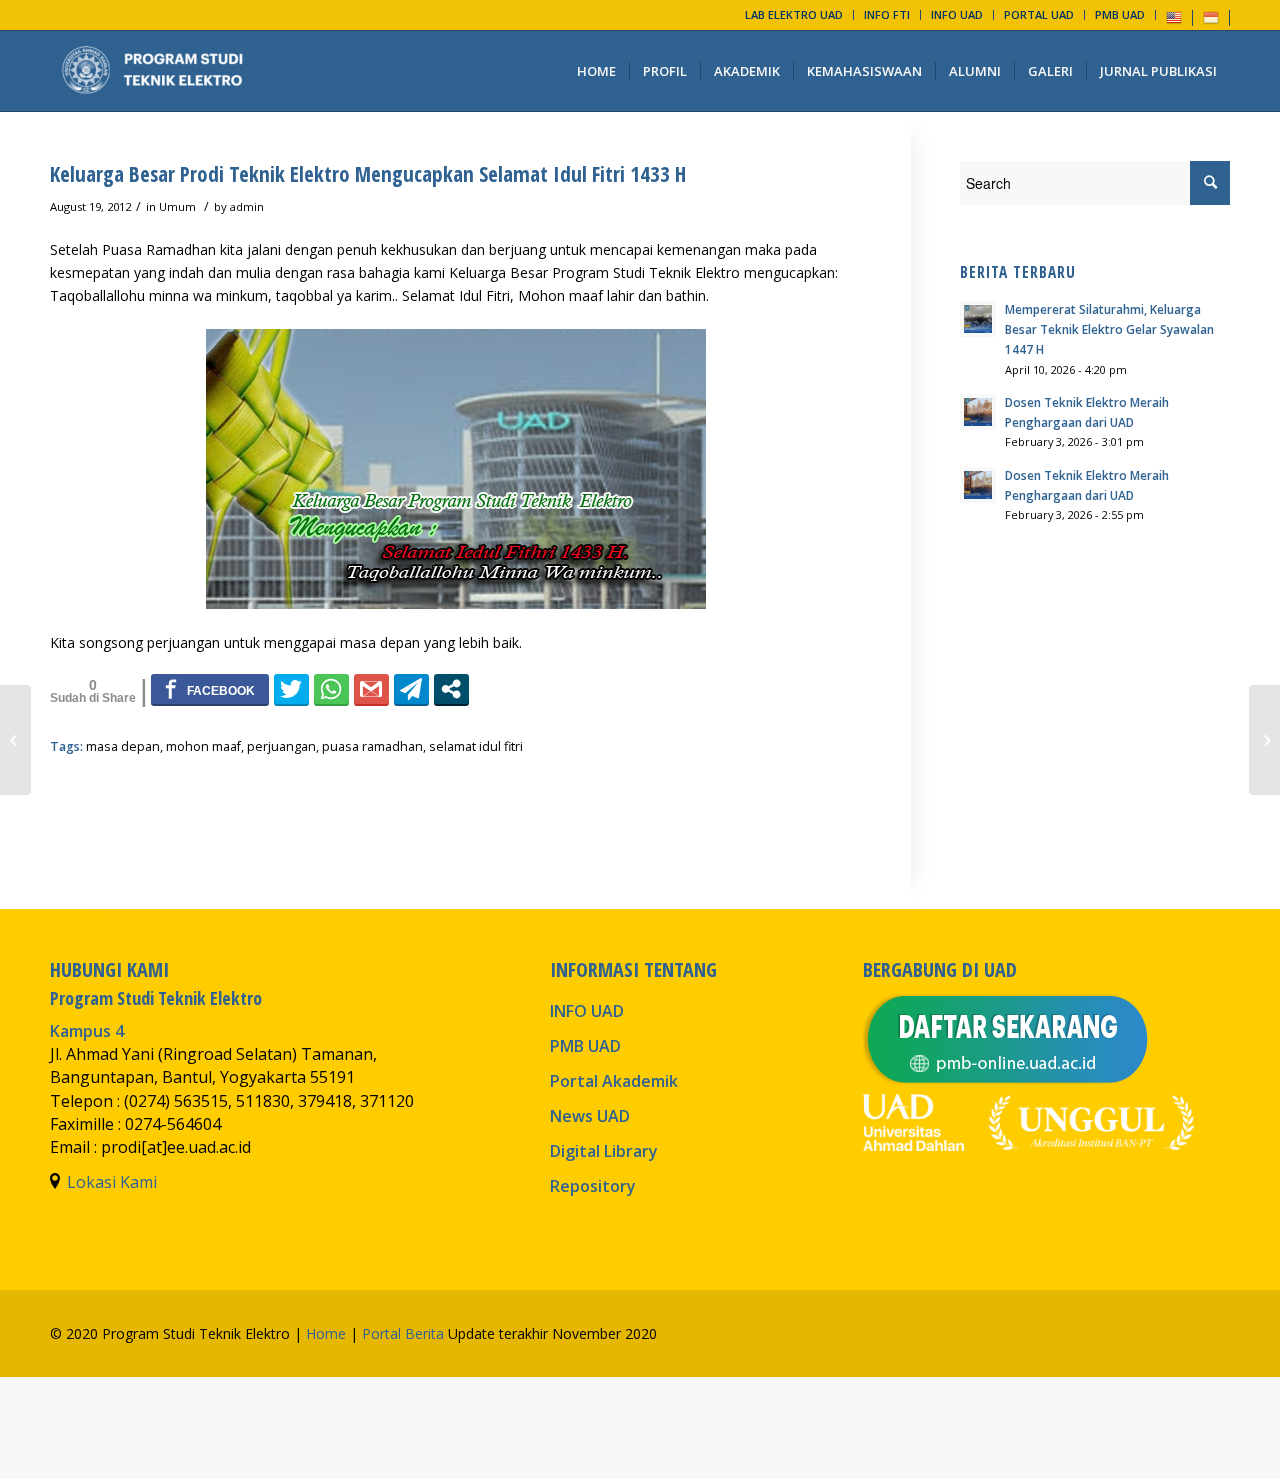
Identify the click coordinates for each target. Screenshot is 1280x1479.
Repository (593, 1186)
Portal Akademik (614, 1081)
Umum (177, 206)
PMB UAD (1120, 14)
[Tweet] (291, 689)
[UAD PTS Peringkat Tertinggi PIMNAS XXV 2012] (15, 740)
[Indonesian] (1211, 16)
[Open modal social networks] (451, 689)
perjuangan (281, 746)
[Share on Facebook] (210, 689)
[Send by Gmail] (371, 689)
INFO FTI (887, 14)
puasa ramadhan (372, 746)
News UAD (590, 1116)
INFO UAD (957, 14)
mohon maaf (203, 746)
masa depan (123, 746)
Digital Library (604, 1151)
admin (247, 206)
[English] (1174, 16)
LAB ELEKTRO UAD (794, 14)
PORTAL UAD (1039, 14)
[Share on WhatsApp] (331, 689)
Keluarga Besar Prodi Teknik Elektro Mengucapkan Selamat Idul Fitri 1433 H (368, 174)
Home (326, 1333)
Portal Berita (403, 1333)
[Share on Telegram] (411, 689)
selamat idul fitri (476, 746)
